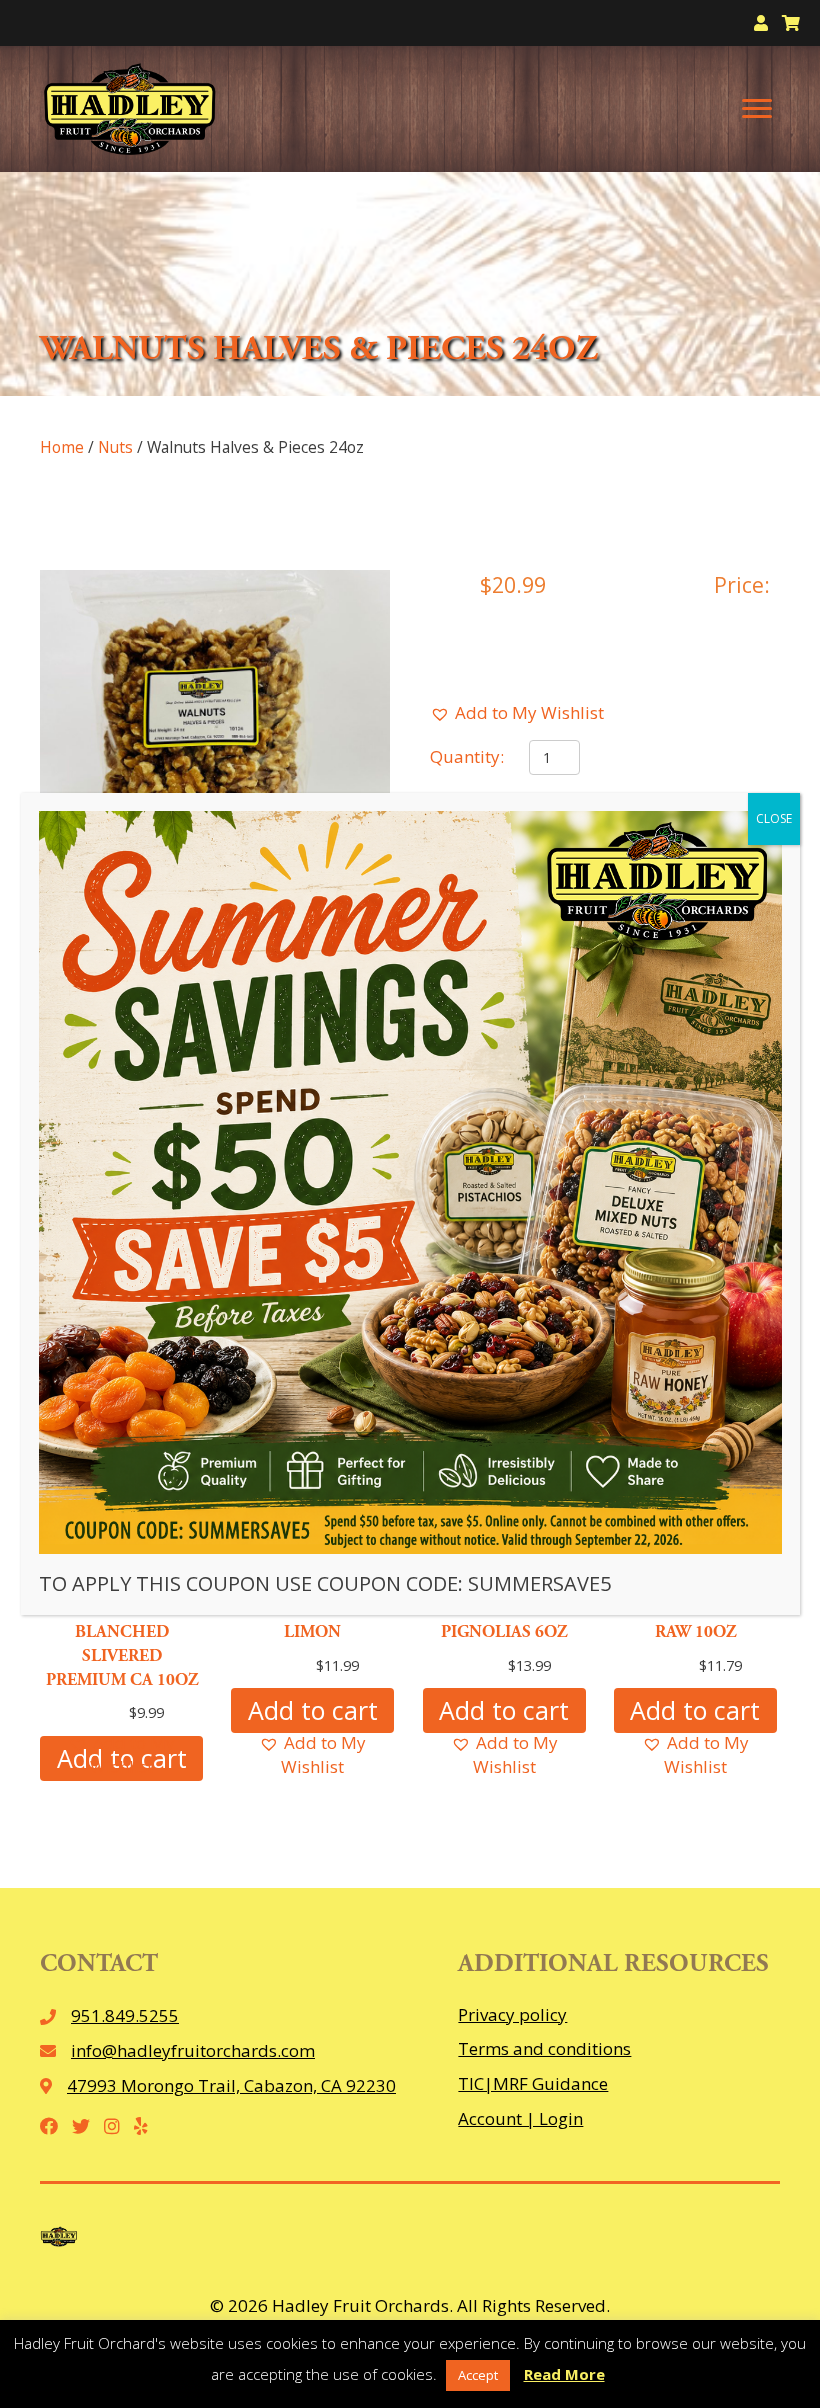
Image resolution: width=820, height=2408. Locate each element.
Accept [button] (478, 2375)
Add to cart (313, 1710)
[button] (517, 713)
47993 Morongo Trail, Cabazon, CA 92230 (231, 2085)
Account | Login (520, 2118)
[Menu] (757, 109)
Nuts (115, 447)
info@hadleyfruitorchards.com (193, 2050)
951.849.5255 (125, 2015)
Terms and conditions (544, 2048)
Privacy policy (512, 2014)
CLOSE (774, 818)
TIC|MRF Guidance (533, 2083)
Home (62, 447)
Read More (564, 2374)
